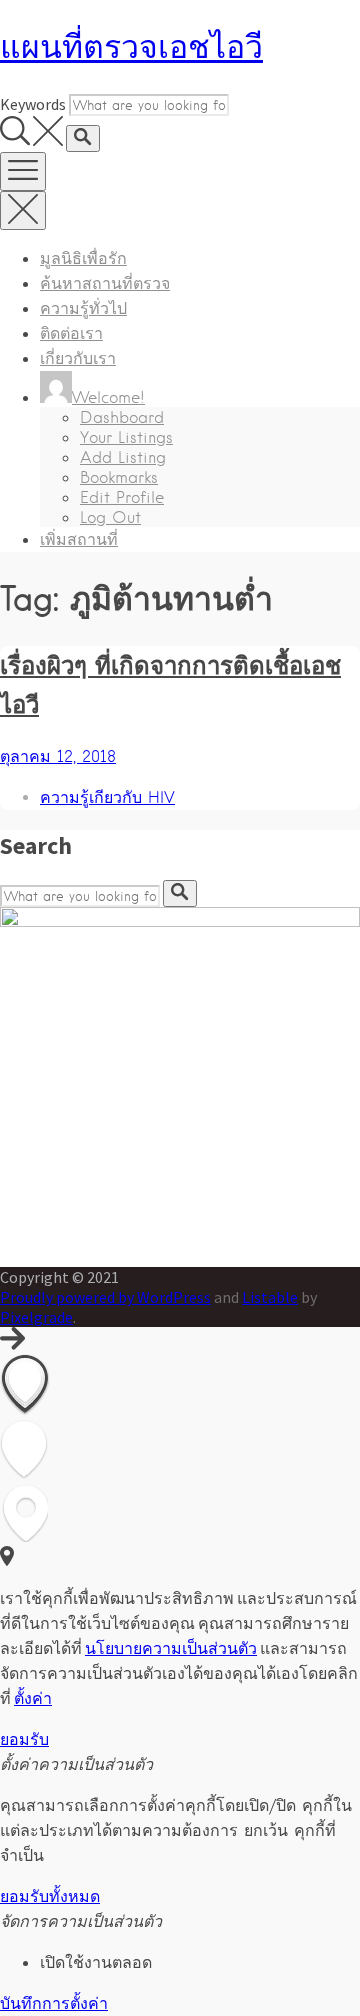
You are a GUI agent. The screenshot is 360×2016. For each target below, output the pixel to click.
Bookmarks (119, 477)
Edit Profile (122, 497)
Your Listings (126, 437)
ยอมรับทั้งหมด (50, 1896)
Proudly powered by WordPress (105, 1297)
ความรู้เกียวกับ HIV (107, 797)
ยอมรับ (24, 1739)
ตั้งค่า (33, 1698)
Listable (270, 1297)
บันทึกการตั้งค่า (54, 2003)
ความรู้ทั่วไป (83, 308)
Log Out (110, 517)
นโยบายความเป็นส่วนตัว (171, 1648)
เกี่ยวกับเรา (78, 358)
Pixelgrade (36, 1317)
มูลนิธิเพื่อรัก (83, 258)
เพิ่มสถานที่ (79, 539)
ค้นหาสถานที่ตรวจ (105, 283)
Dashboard (122, 417)
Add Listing (123, 457)
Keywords (33, 104)
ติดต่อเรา (71, 333)
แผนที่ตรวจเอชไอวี (131, 46)
